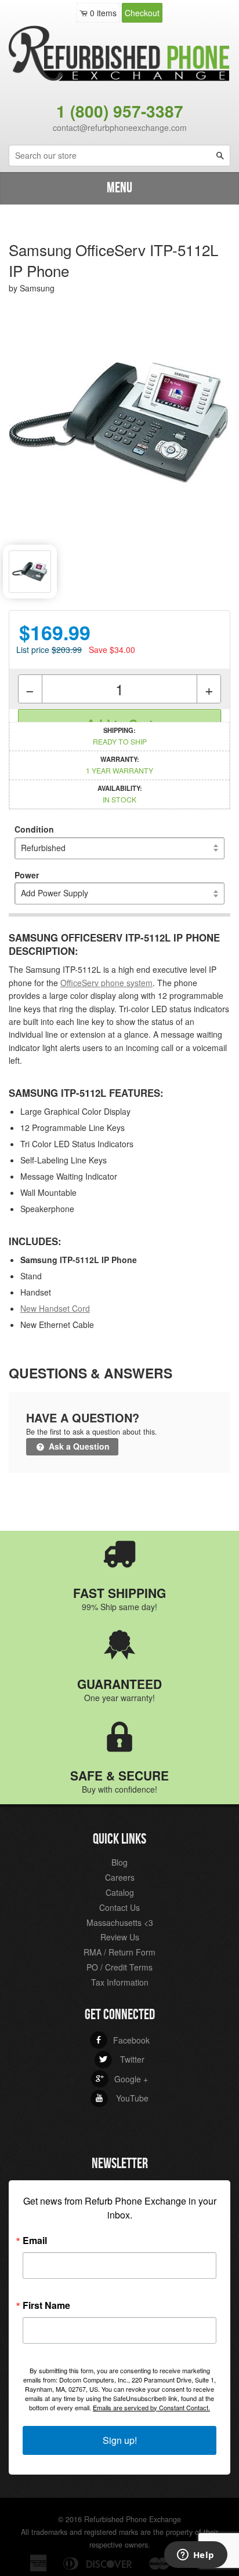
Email (35, 2241)
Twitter (122, 2059)
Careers (120, 1877)
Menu (119, 188)
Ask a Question (78, 1446)
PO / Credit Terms (119, 1967)
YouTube (122, 2098)
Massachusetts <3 (120, 1922)
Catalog (120, 1892)
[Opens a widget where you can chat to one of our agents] (195, 2556)
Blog (119, 1862)
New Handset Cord (55, 1308)
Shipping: (120, 736)
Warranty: (119, 765)
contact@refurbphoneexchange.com (120, 127)
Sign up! (120, 2440)
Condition (34, 829)
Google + (122, 2079)
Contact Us (119, 1907)
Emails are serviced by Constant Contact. (151, 2407)
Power (27, 875)
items (103, 13)
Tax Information (120, 1982)
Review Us (120, 1937)
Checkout (142, 13)
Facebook (122, 2040)
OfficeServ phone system (106, 983)
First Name (46, 2305)
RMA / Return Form (119, 1952)
